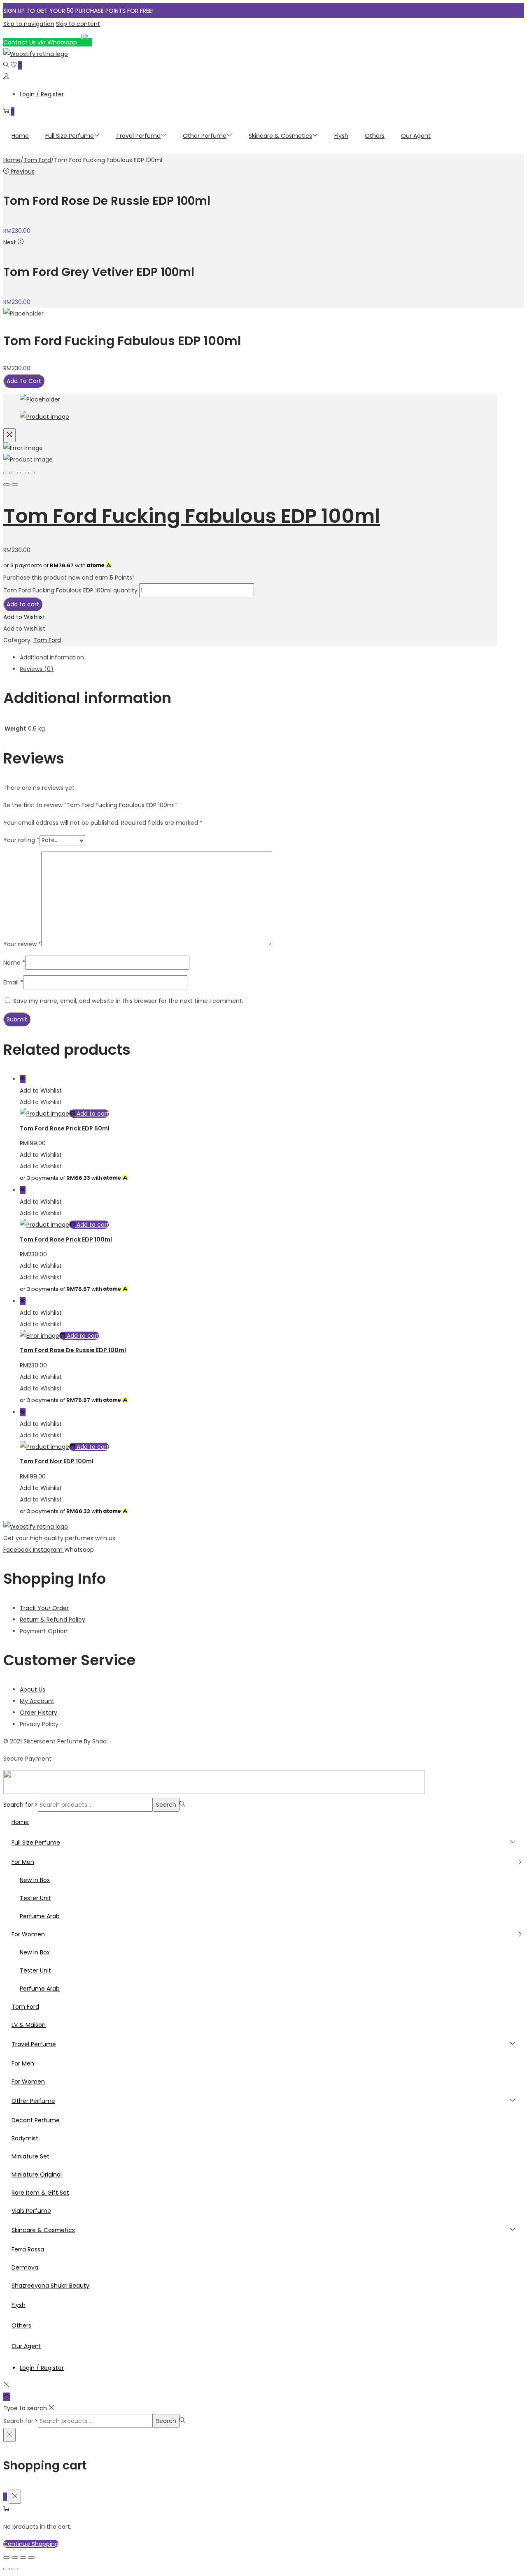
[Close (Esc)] (7, 473)
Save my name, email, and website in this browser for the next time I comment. (128, 1001)
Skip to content (78, 24)
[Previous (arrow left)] (7, 485)
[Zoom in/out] (31, 473)
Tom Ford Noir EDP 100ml (57, 1461)
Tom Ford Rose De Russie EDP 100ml (73, 1350)
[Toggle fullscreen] (23, 473)
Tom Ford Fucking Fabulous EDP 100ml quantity (70, 590)
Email (13, 982)
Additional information (52, 657)
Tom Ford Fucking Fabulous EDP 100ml (192, 516)
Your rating (21, 840)
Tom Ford (37, 160)
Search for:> (21, 1805)
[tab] (259, 657)
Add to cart (23, 604)
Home (12, 160)
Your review (22, 944)
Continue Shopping (31, 2544)
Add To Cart (24, 381)
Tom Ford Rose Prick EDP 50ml (65, 1128)
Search (166, 1805)
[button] (24, 617)
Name (14, 963)
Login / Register (42, 94)
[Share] (15, 473)
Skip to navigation (29, 24)
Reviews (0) (37, 669)
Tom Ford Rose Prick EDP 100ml (66, 1239)
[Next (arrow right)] (15, 485)
